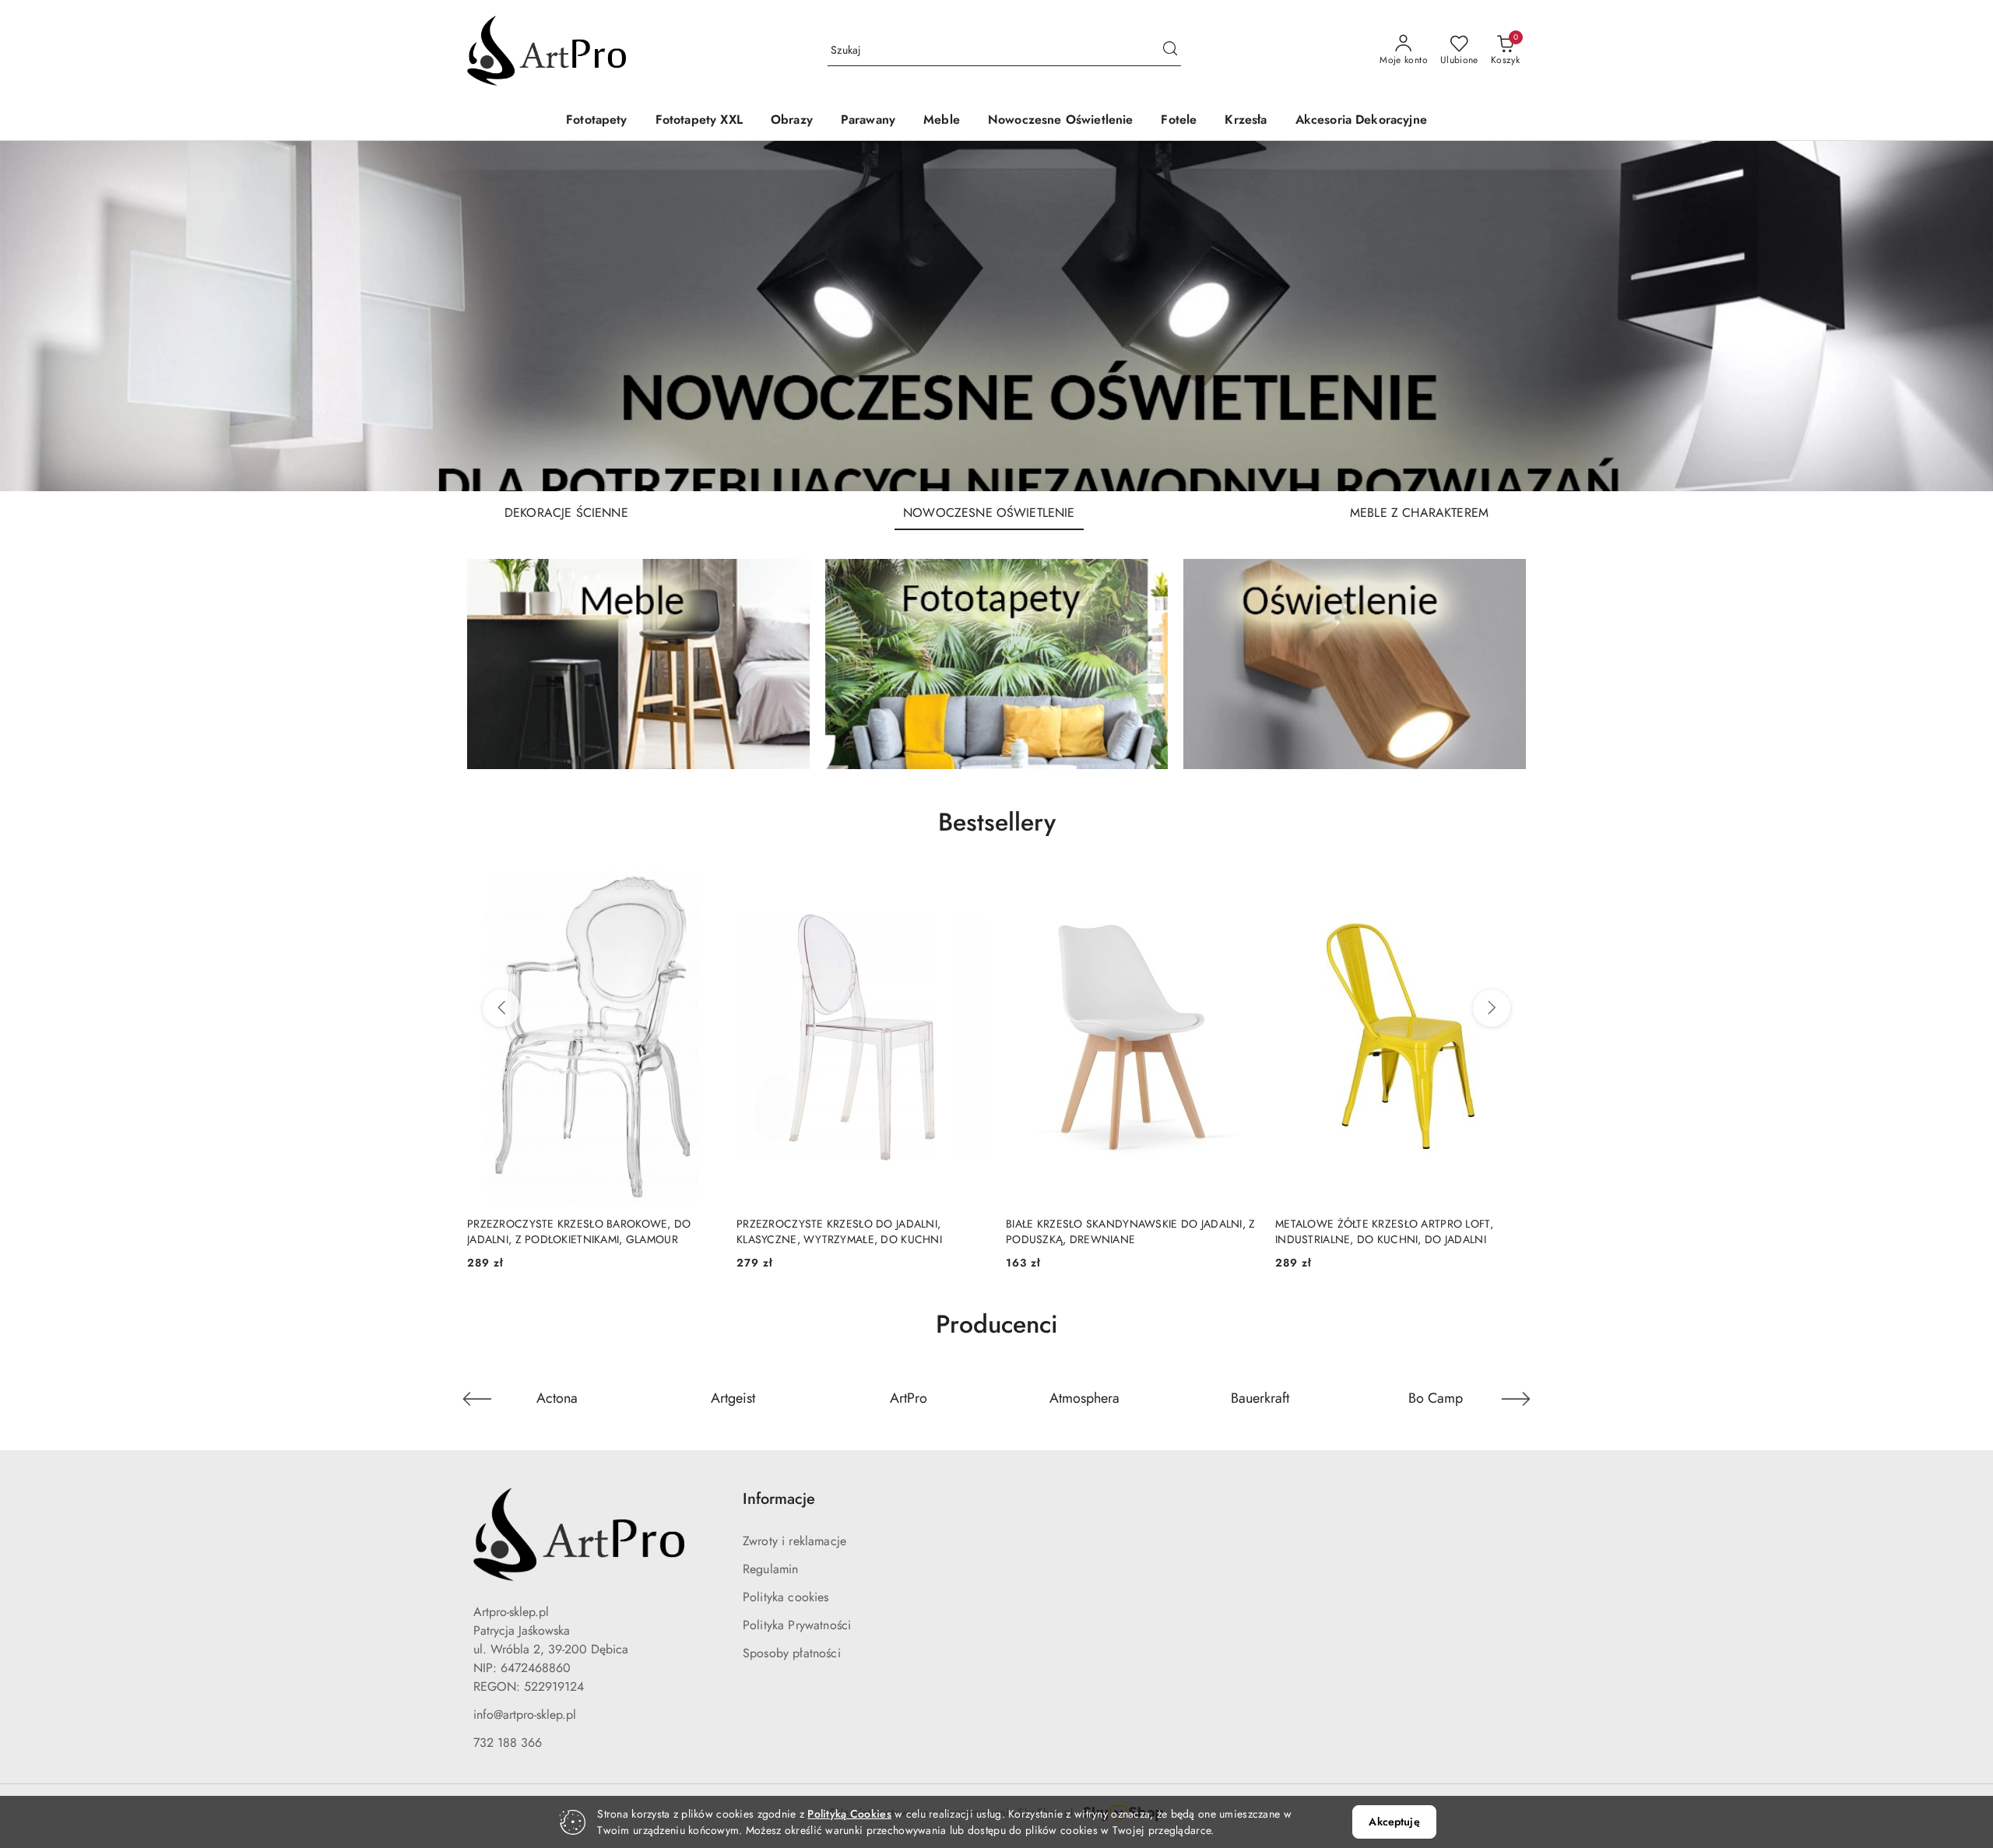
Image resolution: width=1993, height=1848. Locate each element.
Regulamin (770, 1569)
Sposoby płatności (792, 1653)
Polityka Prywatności (797, 1625)
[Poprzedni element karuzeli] (477, 1399)
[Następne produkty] (1492, 1008)
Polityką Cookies (849, 1814)
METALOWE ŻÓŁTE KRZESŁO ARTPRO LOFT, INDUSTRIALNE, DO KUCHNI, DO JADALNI (1384, 1231)
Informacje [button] (779, 1499)
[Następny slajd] (1959, 316)
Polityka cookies (786, 1597)
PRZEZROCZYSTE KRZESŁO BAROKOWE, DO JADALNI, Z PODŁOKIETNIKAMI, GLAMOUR (579, 1231)
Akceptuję (1394, 1822)
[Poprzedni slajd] (34, 316)
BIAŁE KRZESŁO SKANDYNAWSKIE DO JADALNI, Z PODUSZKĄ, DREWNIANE (1130, 1231)
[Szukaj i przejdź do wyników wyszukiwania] (1170, 51)
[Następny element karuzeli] (1516, 1399)
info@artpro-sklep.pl (525, 1714)
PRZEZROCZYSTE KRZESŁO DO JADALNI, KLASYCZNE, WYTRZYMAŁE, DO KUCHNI (839, 1231)
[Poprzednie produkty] (501, 1008)
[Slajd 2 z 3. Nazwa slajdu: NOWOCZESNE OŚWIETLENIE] (996, 316)
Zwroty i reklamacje (794, 1541)
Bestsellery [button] (997, 822)
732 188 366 (508, 1743)
